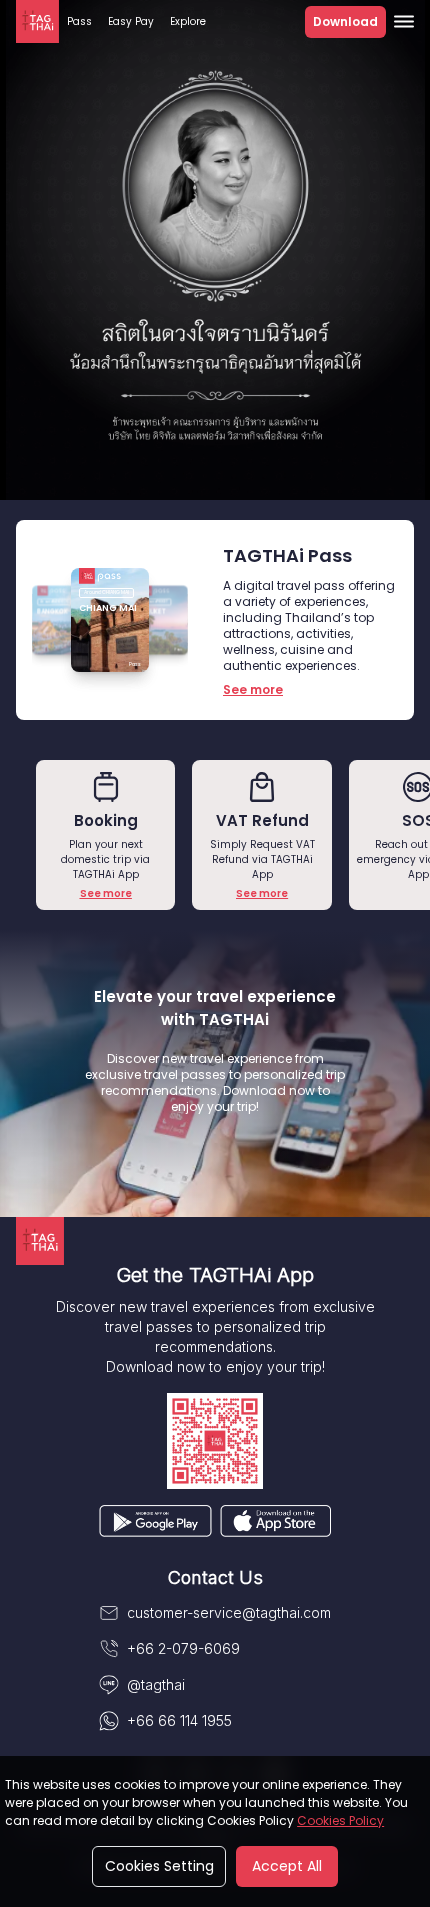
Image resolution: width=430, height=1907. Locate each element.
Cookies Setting (159, 1866)
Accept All (287, 1866)
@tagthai (156, 1684)
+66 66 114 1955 (179, 1720)
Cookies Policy (340, 1820)
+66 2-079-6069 (183, 1648)
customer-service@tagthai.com (229, 1612)
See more (106, 893)
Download (345, 21)
